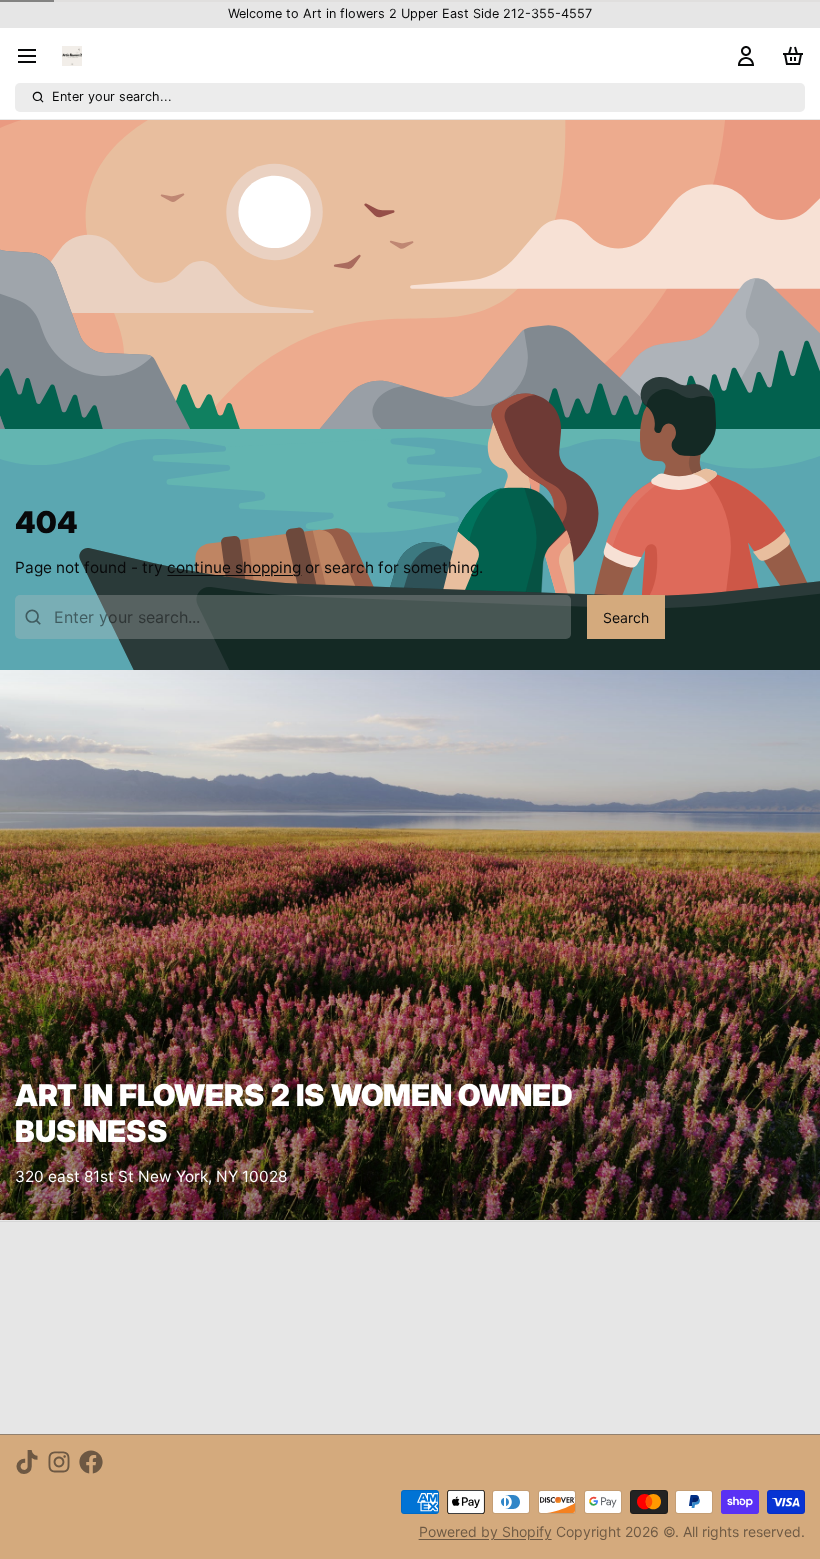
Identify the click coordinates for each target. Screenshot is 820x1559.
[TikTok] (27, 1462)
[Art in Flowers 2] (72, 56)
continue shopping (234, 567)
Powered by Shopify (485, 1531)
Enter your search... (112, 96)
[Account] (742, 55)
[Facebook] (91, 1462)
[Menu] (34, 55)
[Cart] (789, 55)
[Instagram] (59, 1462)
